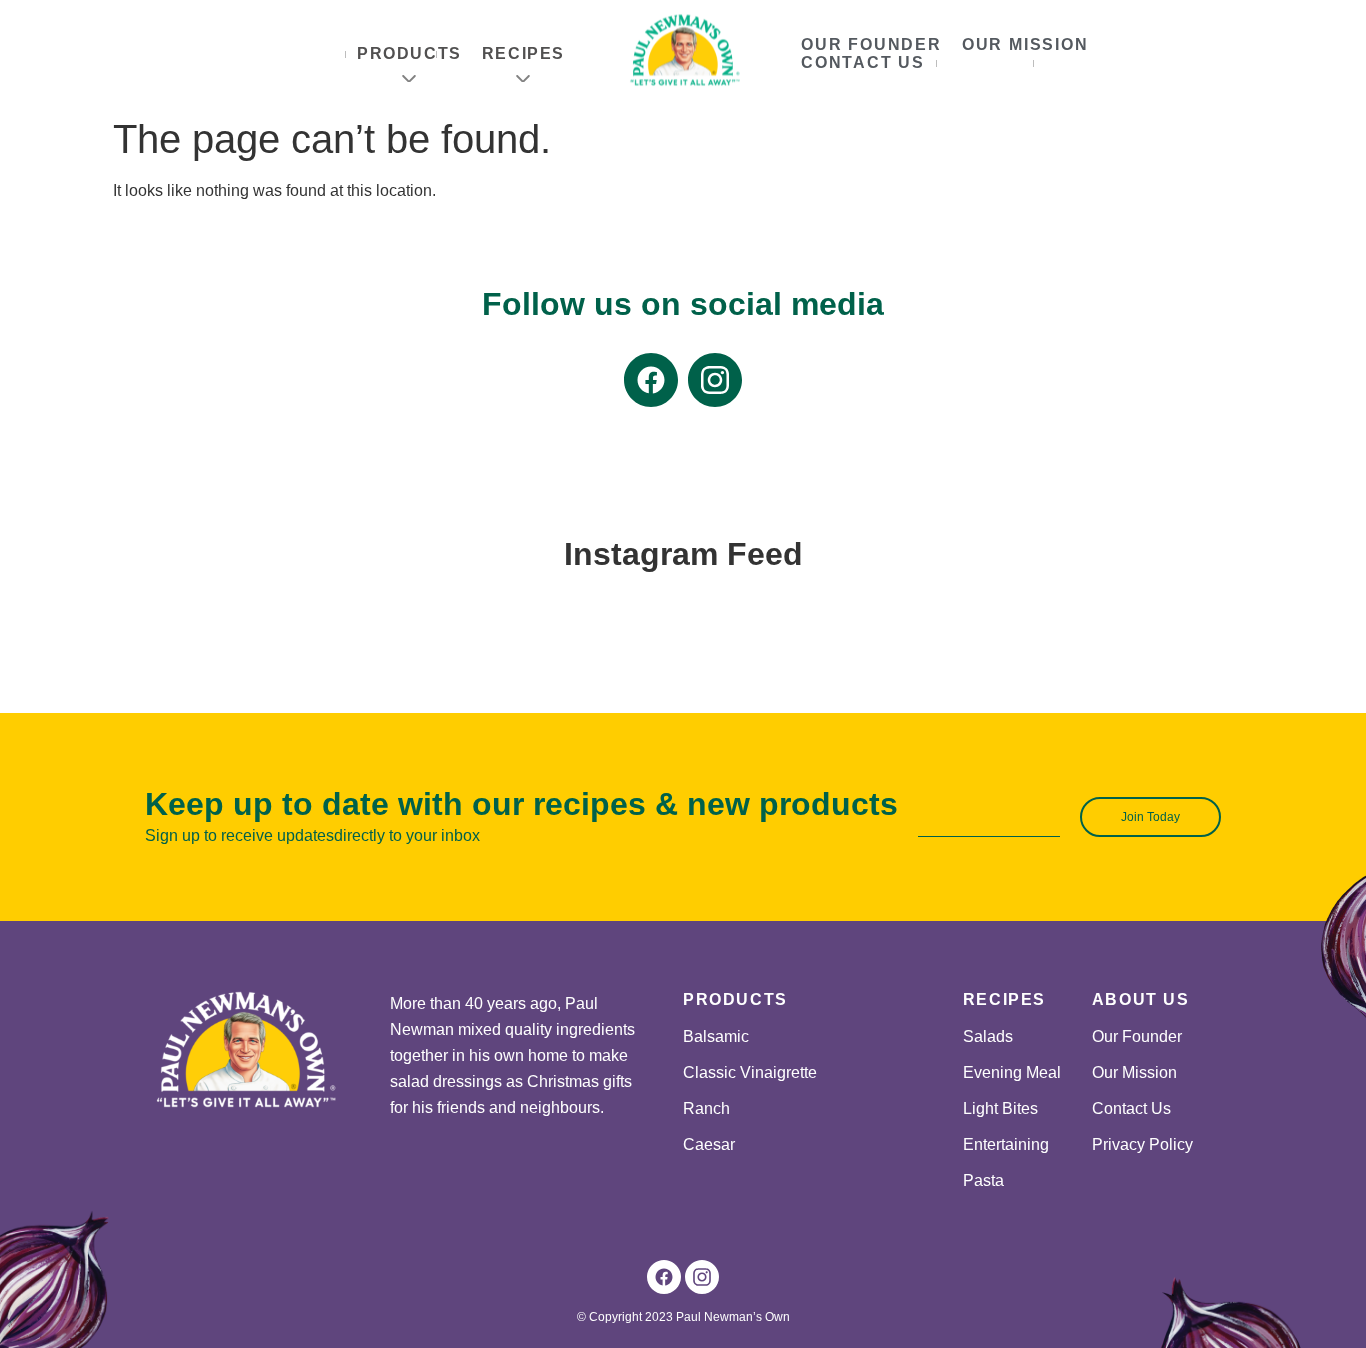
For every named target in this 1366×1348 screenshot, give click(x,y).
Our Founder (871, 44)
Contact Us (863, 62)
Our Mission (1025, 44)
